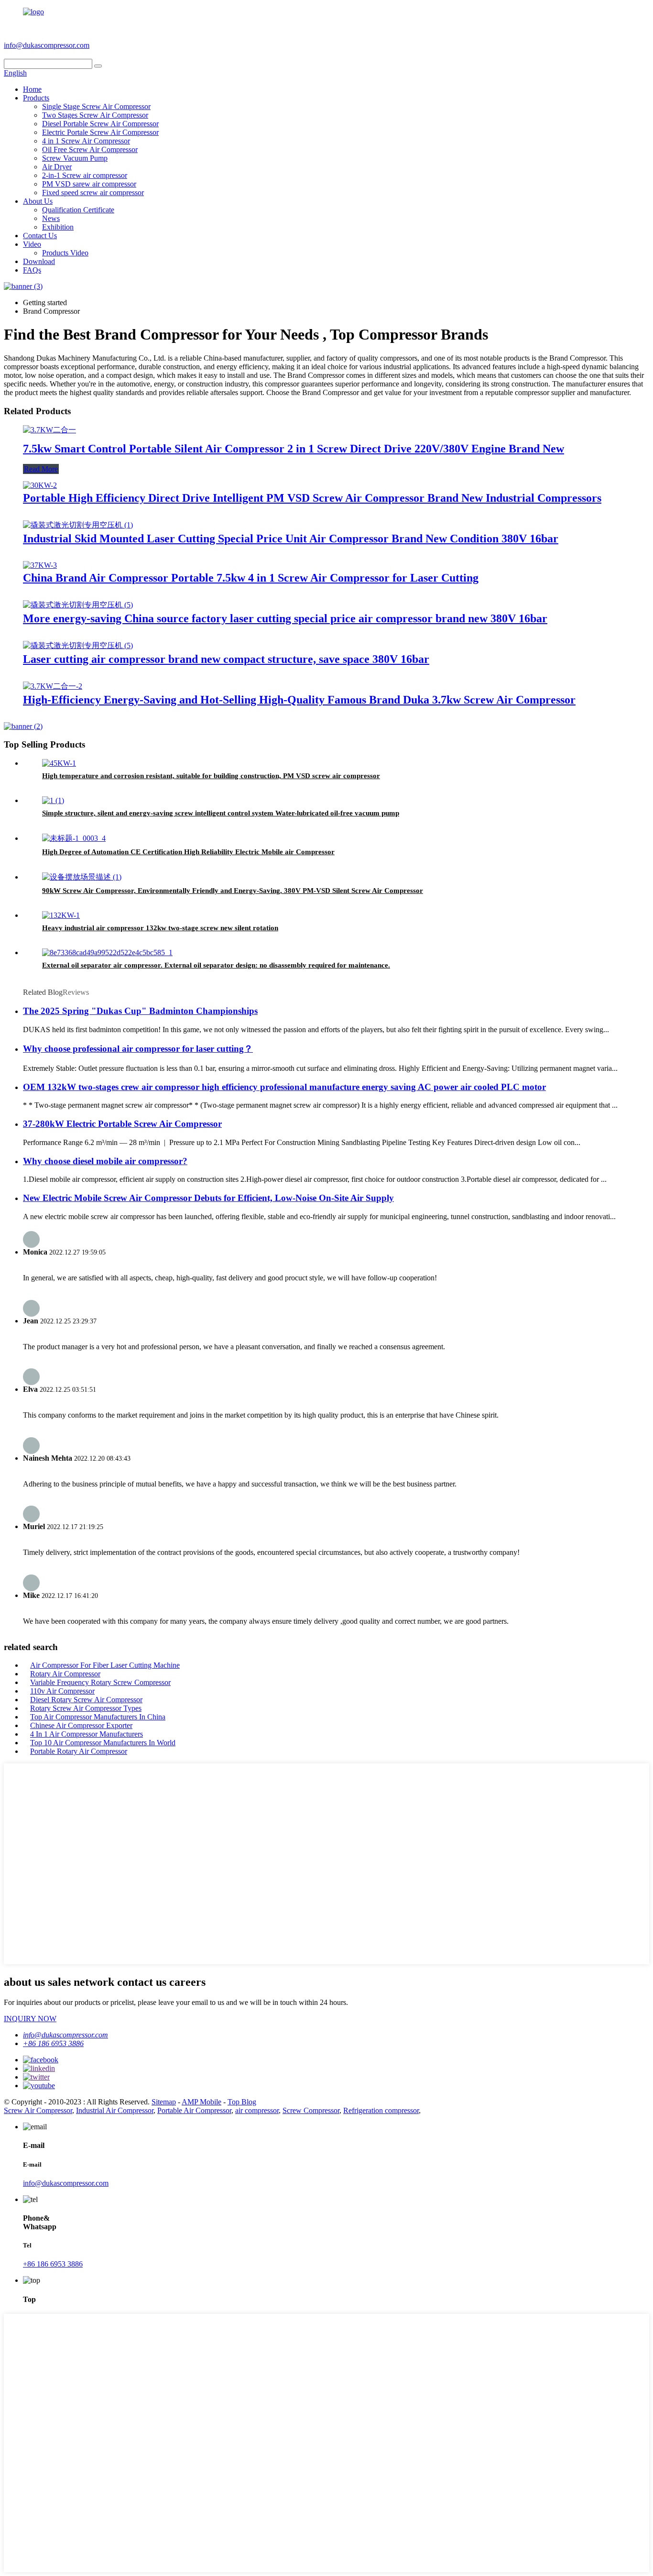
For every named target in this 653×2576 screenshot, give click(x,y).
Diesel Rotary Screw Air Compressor (86, 1700)
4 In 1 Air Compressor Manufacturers (87, 1734)
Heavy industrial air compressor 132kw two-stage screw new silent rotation (160, 928)
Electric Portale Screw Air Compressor (100, 132)
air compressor (257, 2110)
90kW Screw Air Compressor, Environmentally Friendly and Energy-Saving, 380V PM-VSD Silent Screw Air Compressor (233, 891)
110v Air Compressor (62, 1691)
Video (32, 244)
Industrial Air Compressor (115, 2110)
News (51, 218)
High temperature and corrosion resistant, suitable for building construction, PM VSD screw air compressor (211, 776)
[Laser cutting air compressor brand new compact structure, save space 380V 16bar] (78, 645)
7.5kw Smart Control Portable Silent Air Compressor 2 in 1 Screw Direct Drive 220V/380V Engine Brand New (294, 449)
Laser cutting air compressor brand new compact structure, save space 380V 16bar (226, 659)
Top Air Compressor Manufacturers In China (98, 1717)
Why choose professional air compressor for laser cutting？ (138, 1049)
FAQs (32, 270)
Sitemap (164, 2102)
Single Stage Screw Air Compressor (96, 106)
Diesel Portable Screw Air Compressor (100, 124)
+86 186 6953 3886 (125, 45)
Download (39, 261)
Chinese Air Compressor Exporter (81, 1725)
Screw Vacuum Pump (75, 158)
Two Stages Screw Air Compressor (95, 115)
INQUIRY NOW (30, 2019)
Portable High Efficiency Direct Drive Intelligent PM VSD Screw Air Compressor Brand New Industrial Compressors (312, 498)
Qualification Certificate (78, 210)
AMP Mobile (201, 2102)
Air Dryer (57, 167)
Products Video (65, 253)
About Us (38, 201)
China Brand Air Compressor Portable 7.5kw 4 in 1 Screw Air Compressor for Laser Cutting (251, 578)
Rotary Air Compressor (65, 1674)
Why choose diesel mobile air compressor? (105, 1161)
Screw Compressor (311, 2110)
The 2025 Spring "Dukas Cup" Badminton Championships (140, 1011)
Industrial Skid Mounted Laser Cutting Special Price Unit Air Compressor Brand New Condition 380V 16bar (291, 539)
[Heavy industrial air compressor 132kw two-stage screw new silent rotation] (61, 915)
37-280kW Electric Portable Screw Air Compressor (122, 1124)
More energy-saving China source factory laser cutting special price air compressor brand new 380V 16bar (285, 618)
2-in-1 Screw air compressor (85, 175)
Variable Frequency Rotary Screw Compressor (100, 1682)
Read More (41, 469)
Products (36, 98)
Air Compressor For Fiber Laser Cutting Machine (105, 1665)
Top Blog (242, 2102)
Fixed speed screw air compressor (93, 193)
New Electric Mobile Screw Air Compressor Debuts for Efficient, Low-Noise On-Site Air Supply (208, 1198)
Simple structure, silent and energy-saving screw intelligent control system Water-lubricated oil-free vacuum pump (221, 813)
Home (32, 89)
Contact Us (40, 236)
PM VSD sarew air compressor (89, 184)
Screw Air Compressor (38, 2110)
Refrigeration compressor (381, 2110)
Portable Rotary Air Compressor (79, 1751)
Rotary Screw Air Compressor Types (86, 1708)
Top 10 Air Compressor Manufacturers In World (103, 1743)
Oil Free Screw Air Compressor (90, 149)
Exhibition (58, 227)
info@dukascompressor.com (47, 45)
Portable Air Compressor (194, 2110)
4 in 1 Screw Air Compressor (86, 141)
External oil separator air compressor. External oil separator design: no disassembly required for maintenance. (216, 965)
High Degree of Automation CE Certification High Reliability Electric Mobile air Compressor (188, 852)
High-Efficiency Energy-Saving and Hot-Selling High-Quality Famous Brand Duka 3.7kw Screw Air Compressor (299, 700)
